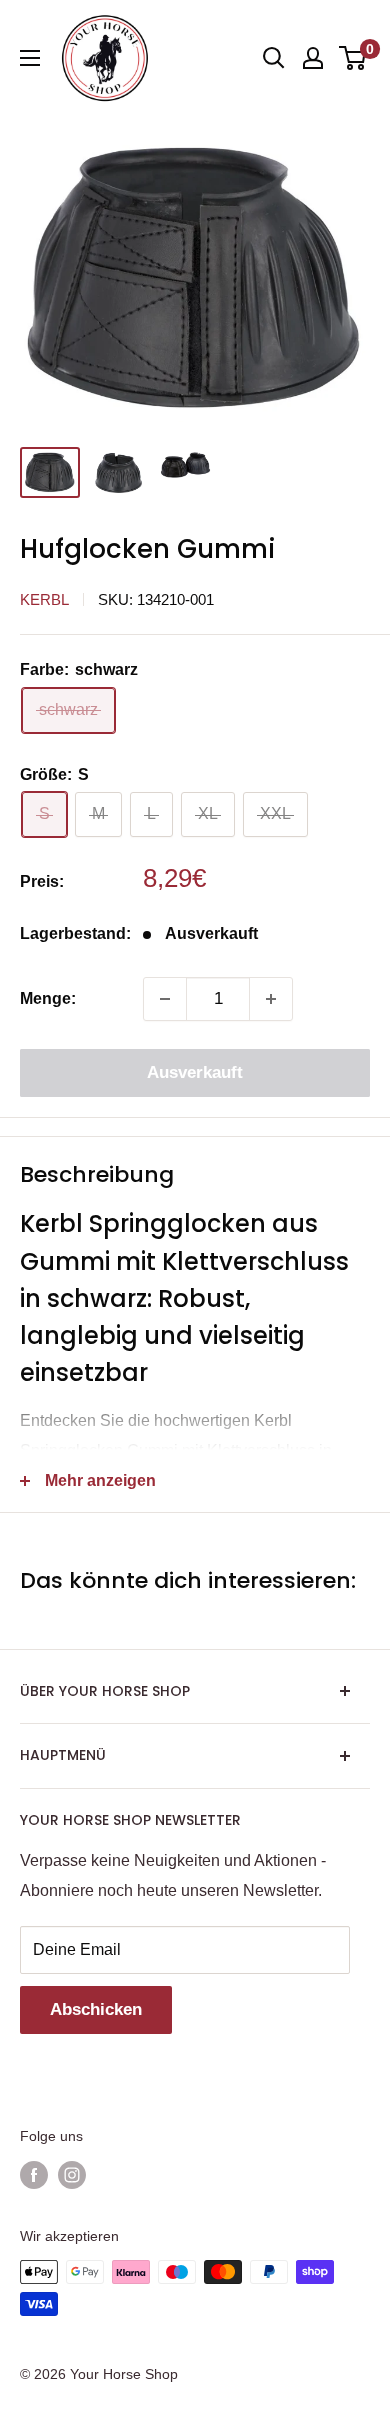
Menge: (48, 998)
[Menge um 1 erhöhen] (271, 999)
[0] (353, 58)
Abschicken (96, 2009)
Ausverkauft (195, 1072)
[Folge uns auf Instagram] (72, 2175)
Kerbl (44, 599)
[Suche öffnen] (274, 58)
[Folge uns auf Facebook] (34, 2175)
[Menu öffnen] (30, 58)
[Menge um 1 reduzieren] (165, 999)
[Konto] (313, 58)
